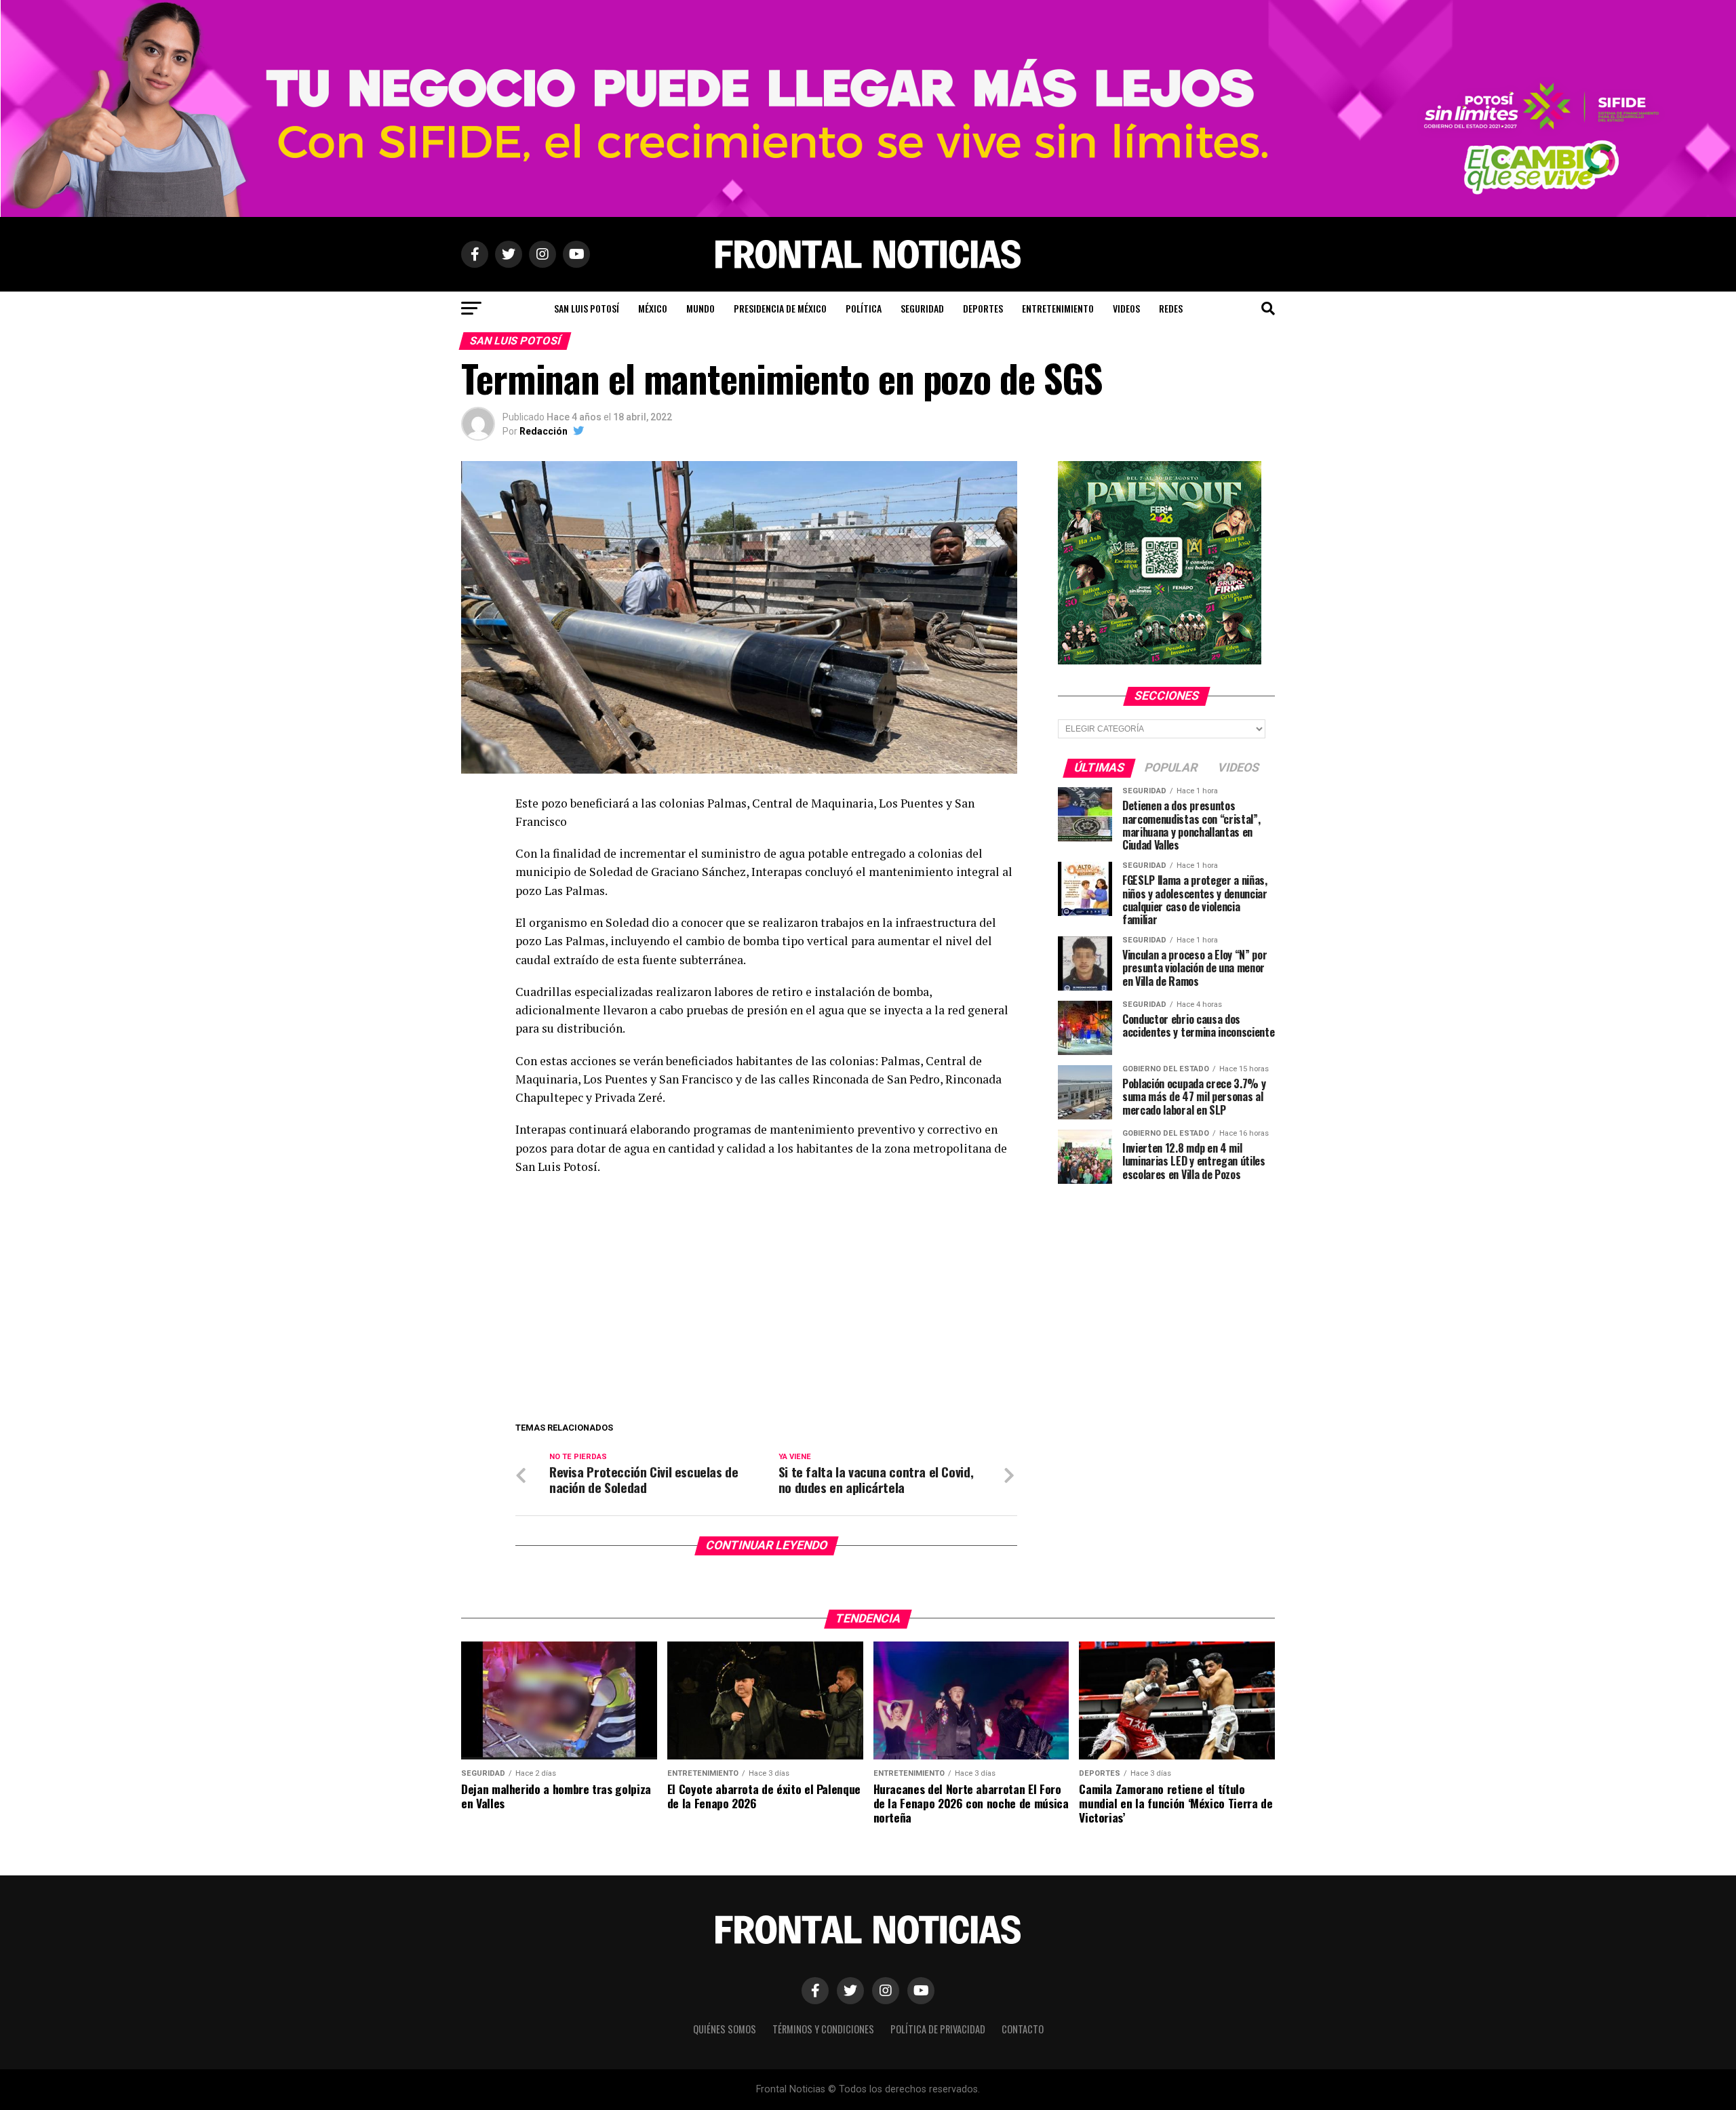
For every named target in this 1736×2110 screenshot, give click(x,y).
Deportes (983, 308)
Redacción (544, 431)
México (653, 308)
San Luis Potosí (587, 308)
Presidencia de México (780, 308)
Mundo (701, 308)
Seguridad (922, 308)
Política (864, 308)
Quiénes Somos (725, 2029)
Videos (1126, 308)
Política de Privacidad (938, 2029)
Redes (1171, 308)
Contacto (1023, 2029)
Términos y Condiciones (823, 2029)
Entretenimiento (1058, 308)
